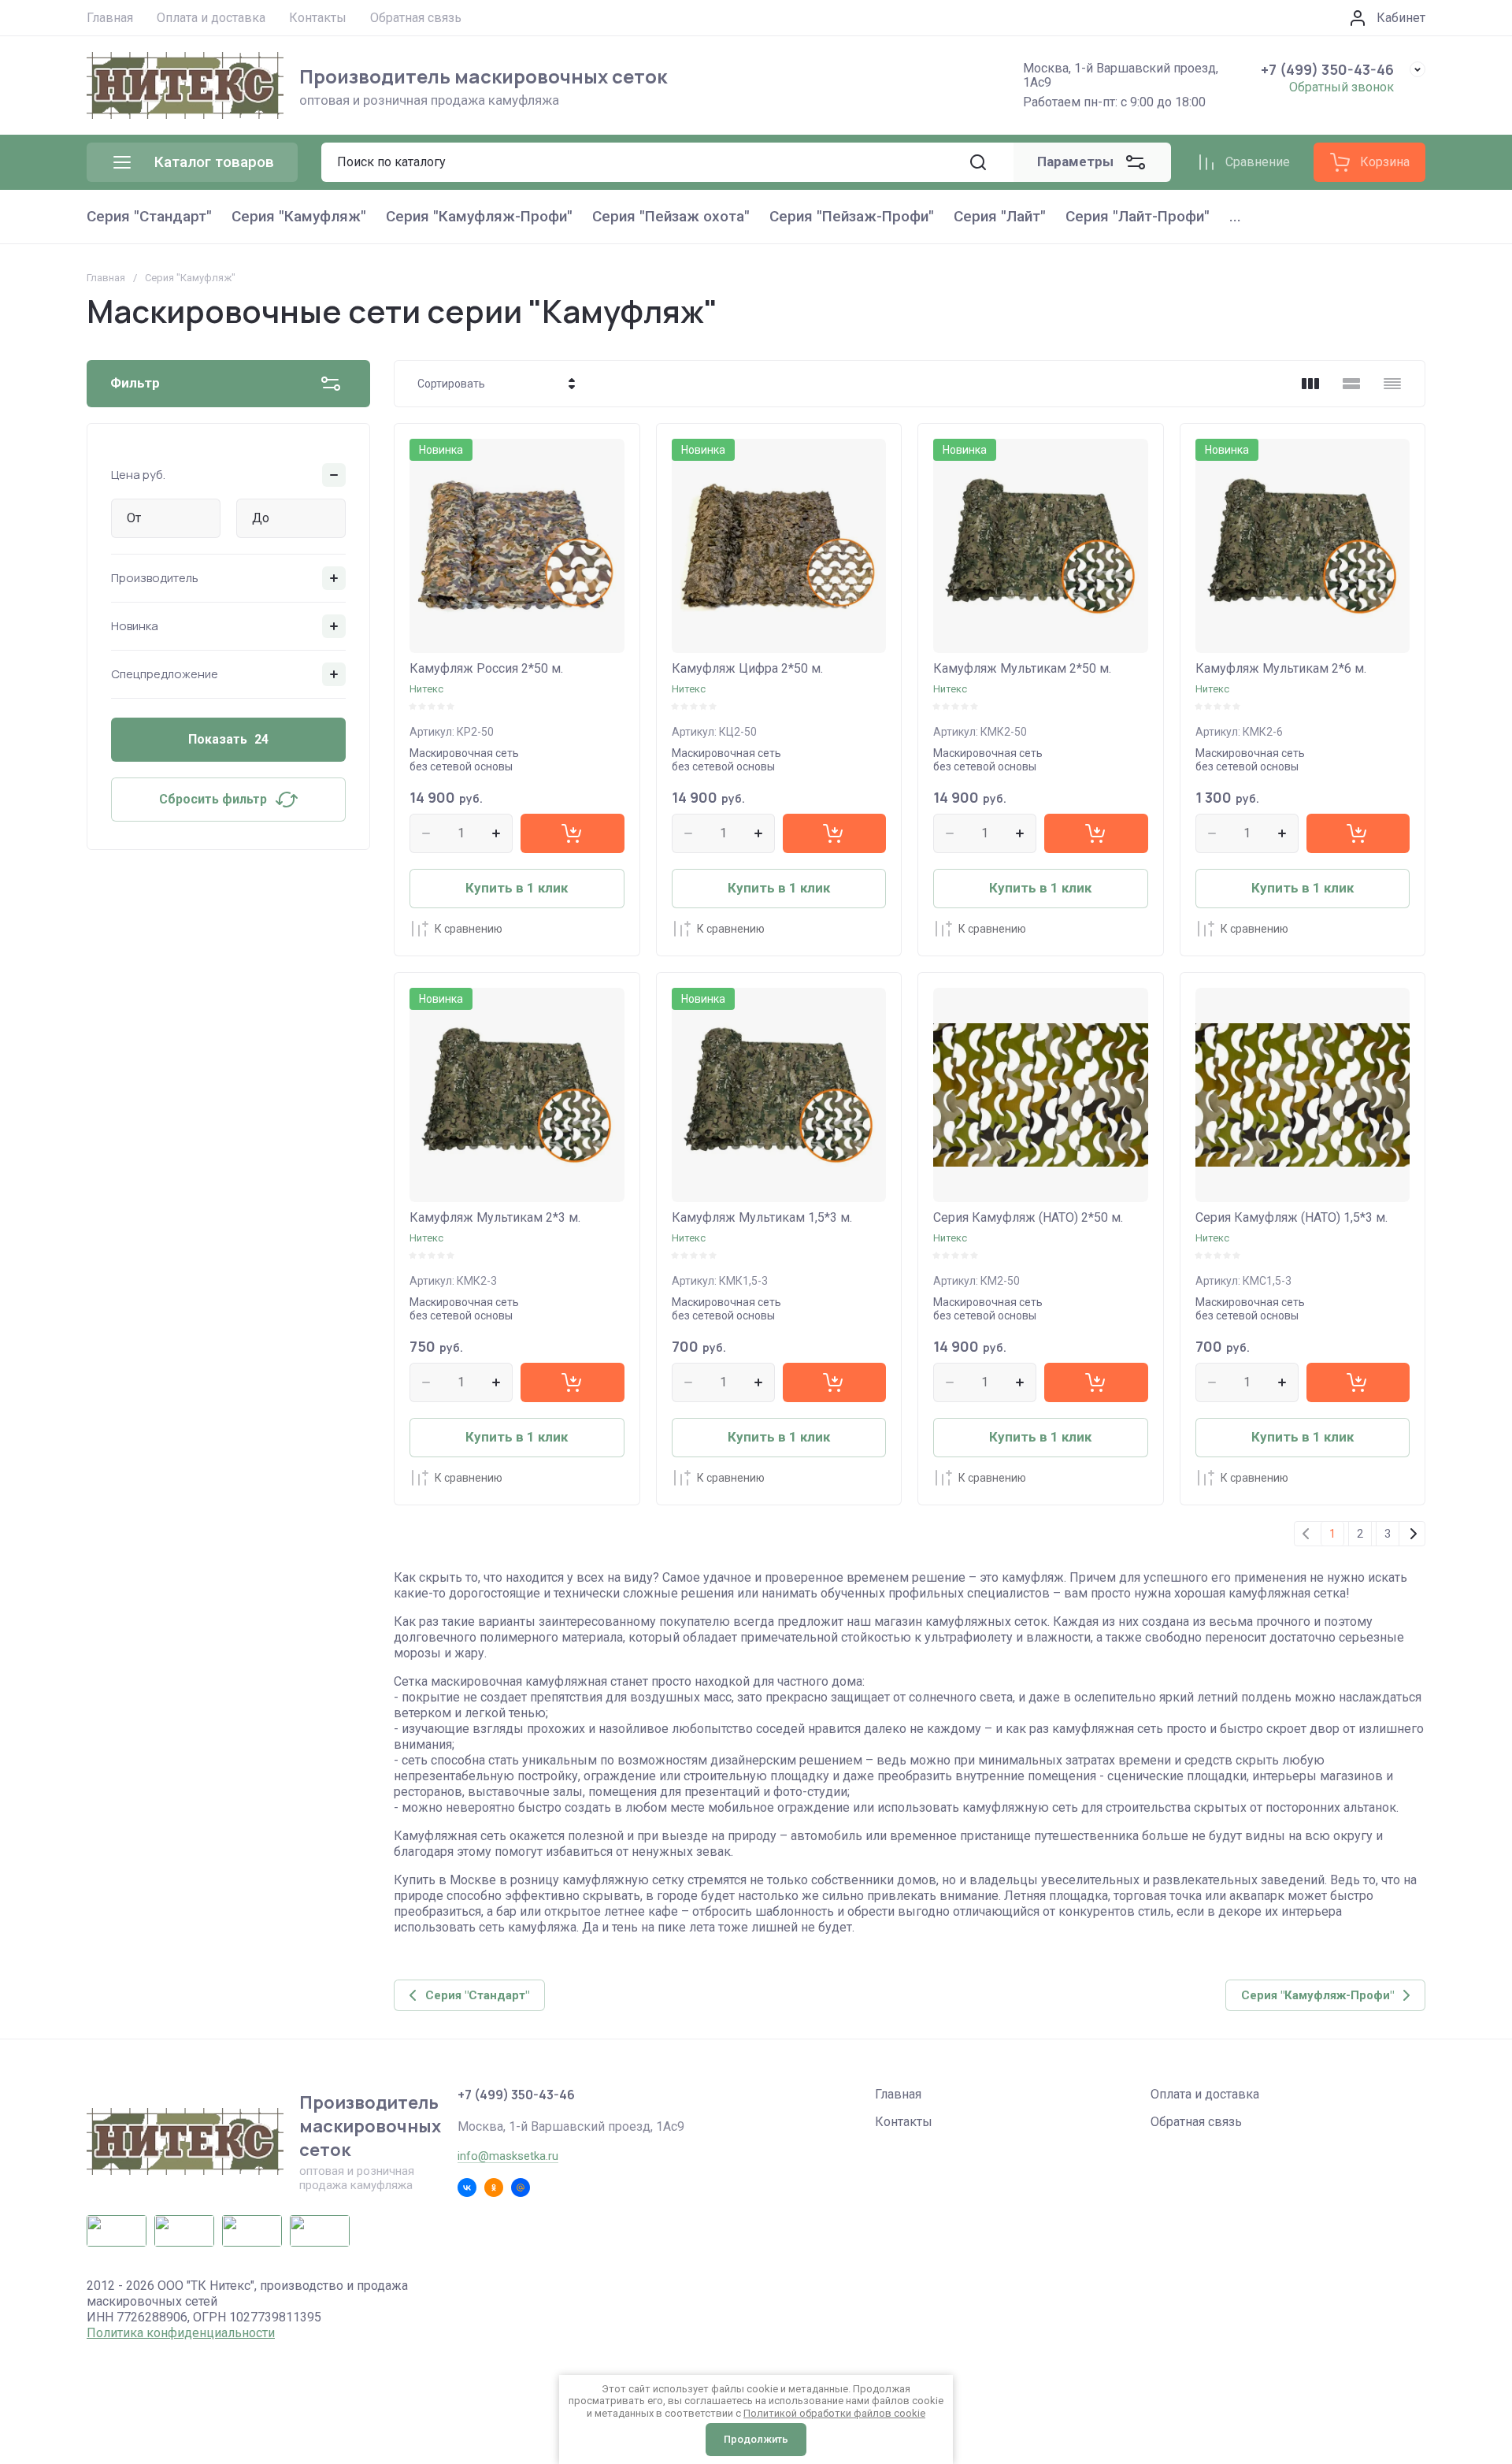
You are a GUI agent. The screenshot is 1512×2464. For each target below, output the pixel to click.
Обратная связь (1196, 2122)
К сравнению (469, 929)
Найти (978, 162)
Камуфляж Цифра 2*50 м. (747, 668)
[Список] (1351, 384)
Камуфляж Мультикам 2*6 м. (1281, 668)
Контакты (904, 2122)
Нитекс (426, 689)
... (1235, 216)
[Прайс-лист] (1392, 384)
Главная (106, 278)
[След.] (1413, 1534)
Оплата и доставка (1205, 2094)
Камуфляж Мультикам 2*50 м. (1022, 668)
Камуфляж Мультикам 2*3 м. (495, 1217)
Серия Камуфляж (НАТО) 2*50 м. (1028, 1217)
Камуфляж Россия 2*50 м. (486, 668)
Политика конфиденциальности (181, 2333)
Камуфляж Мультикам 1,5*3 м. (762, 1217)
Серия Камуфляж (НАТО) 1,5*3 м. (1291, 1217)
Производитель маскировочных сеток (483, 76)
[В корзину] (572, 833)
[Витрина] (1310, 384)
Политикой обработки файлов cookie (834, 2413)
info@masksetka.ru (508, 2156)
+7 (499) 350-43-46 (1327, 69)
